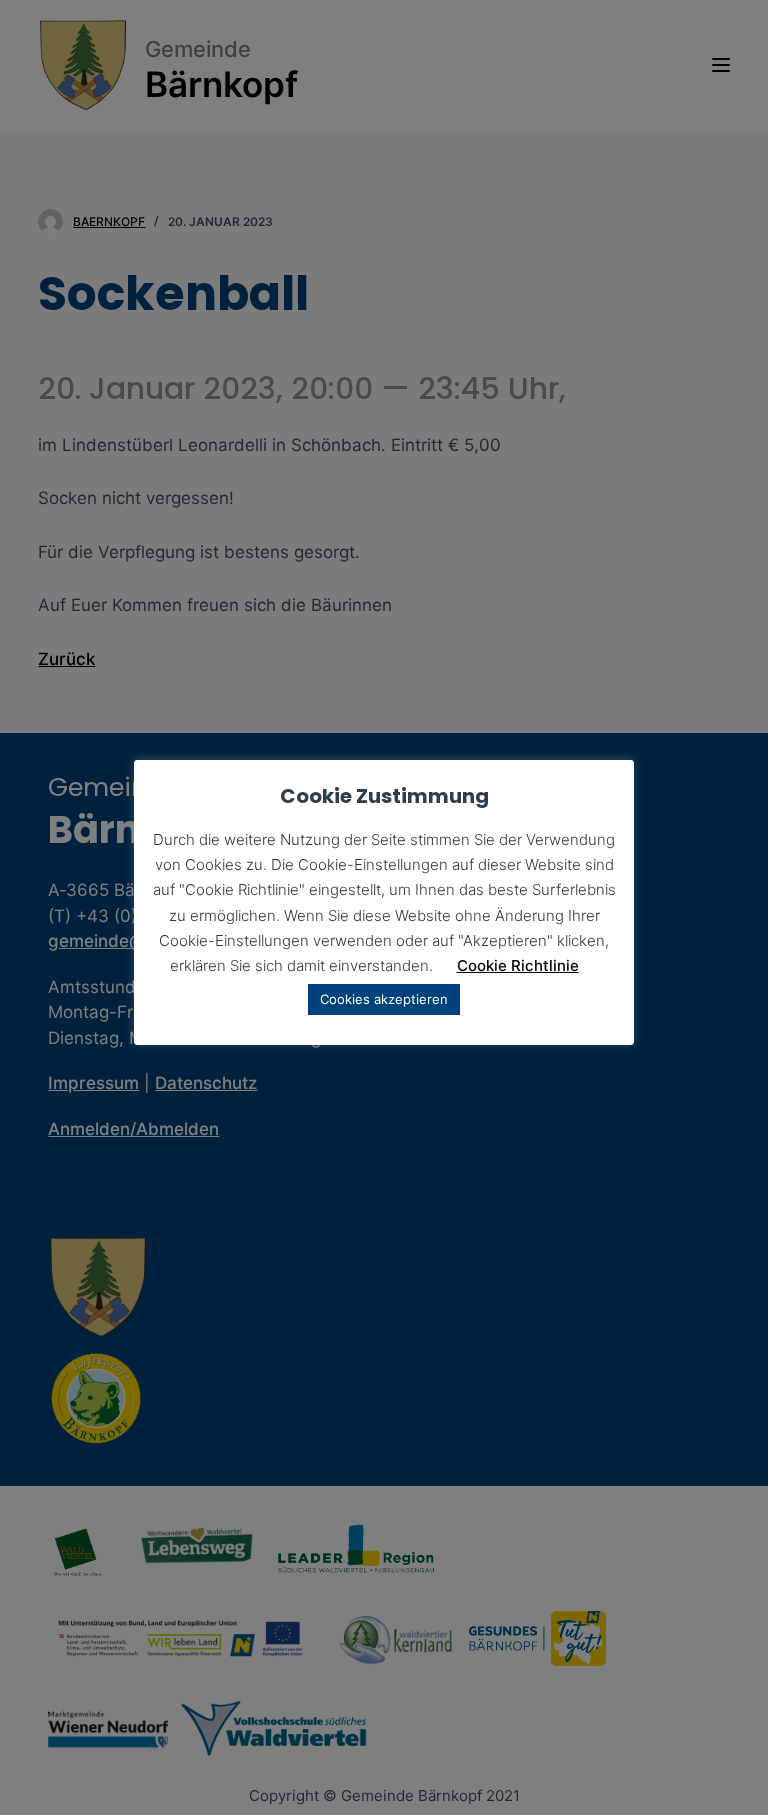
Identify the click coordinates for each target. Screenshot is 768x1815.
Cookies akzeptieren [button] (384, 999)
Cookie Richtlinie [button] (518, 965)
